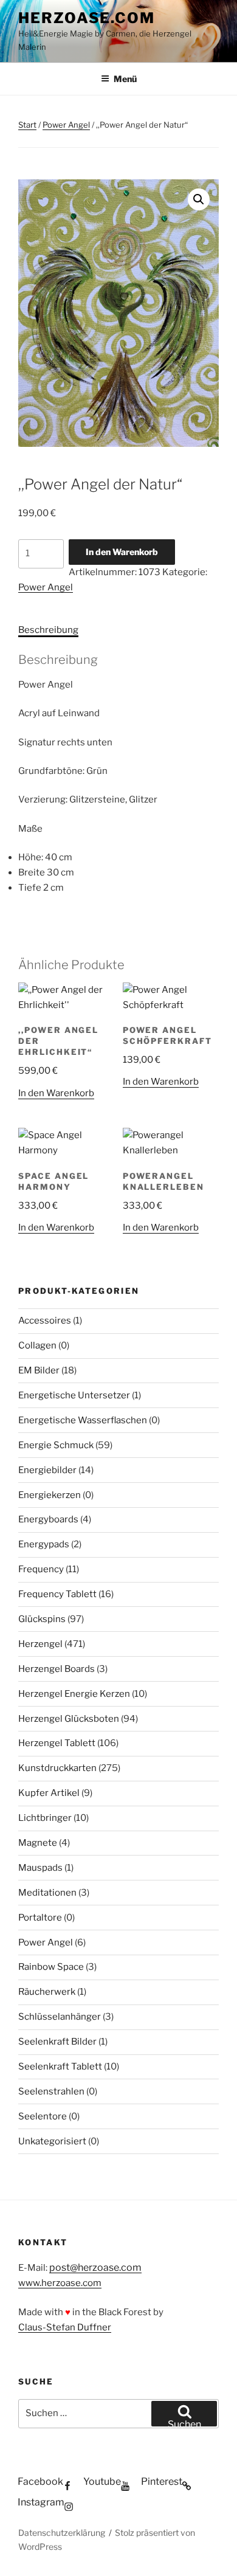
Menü (125, 79)
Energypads (44, 1544)
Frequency (41, 1569)
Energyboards (48, 1519)
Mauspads (40, 1868)
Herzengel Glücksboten (69, 1719)
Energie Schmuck (56, 1445)
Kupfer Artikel (49, 1793)
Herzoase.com (87, 18)
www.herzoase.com (60, 2283)
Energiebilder (47, 1470)
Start (27, 125)
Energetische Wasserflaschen (83, 1420)
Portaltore (40, 1918)
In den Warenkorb (122, 552)
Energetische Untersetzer (74, 1395)
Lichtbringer (45, 1818)
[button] (199, 199)
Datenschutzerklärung (62, 2533)
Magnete (38, 1843)
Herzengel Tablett (57, 1743)
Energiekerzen (50, 1495)
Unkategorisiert (52, 2141)
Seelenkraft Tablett (60, 2067)
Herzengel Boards (57, 1669)
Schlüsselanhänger (60, 2017)
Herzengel (40, 1644)
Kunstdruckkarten (57, 1768)
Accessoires (45, 1321)
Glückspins (42, 1619)
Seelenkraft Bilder (57, 2042)
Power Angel (66, 125)
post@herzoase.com (95, 2267)
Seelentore (43, 2116)
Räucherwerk (47, 1992)
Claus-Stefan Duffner (65, 2327)
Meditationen (47, 1893)
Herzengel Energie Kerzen (74, 1694)
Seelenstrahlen (51, 2091)
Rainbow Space (51, 1967)
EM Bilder (39, 1370)
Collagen (37, 1345)
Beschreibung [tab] (48, 630)
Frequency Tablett (57, 1594)
